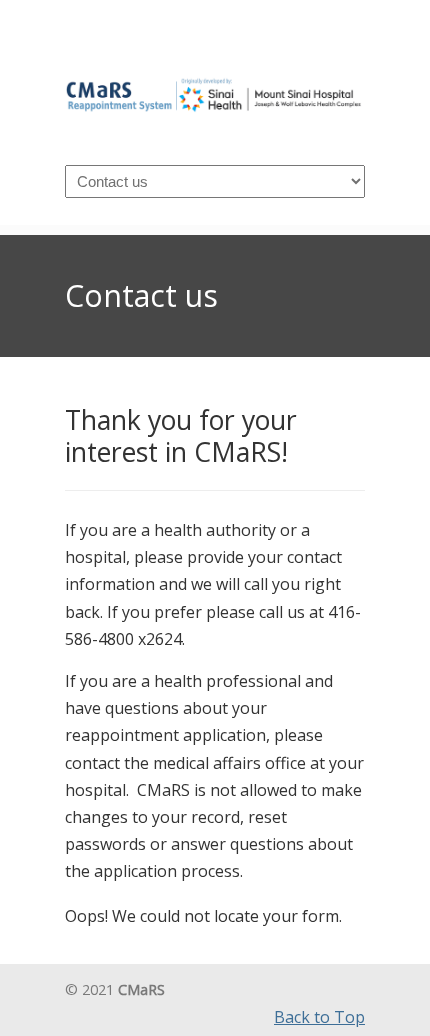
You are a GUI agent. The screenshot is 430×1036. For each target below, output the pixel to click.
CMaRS (215, 85)
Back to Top (319, 1017)
